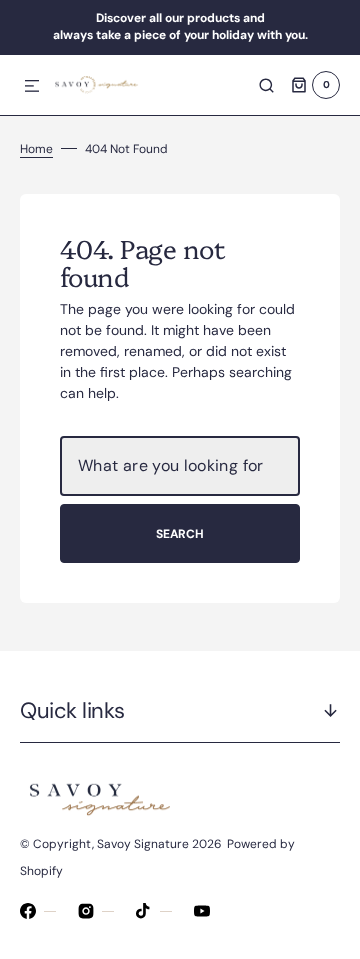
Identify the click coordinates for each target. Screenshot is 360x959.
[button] (32, 87)
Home (36, 149)
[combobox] (180, 466)
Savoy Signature (143, 844)
